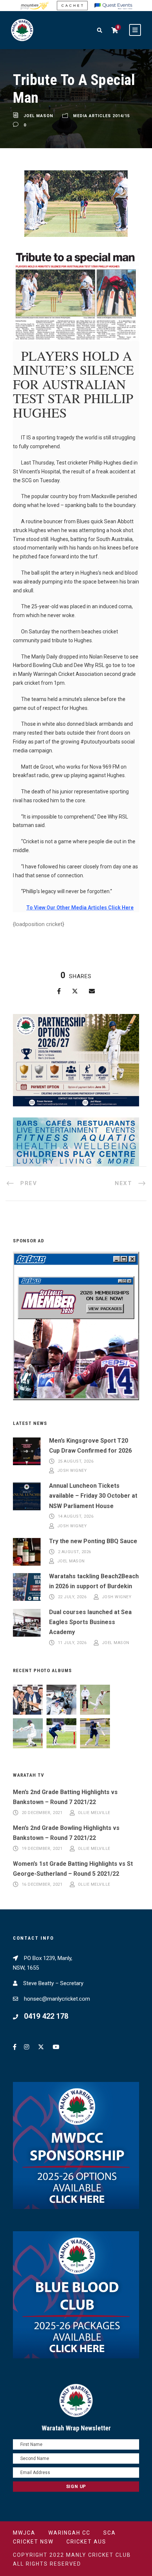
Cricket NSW (33, 2542)
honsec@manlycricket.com (57, 1999)
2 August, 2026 (75, 1552)
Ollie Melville (94, 1813)
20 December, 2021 (42, 1813)
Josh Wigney (72, 1471)
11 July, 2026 (72, 1643)
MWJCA (24, 2533)
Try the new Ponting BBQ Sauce (93, 1541)
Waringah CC (69, 2533)
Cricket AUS (86, 2542)
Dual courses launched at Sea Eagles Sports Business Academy (90, 1622)
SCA (110, 2533)
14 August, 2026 (76, 1517)
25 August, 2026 (76, 1461)
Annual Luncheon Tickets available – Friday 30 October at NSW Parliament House (93, 1496)
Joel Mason (38, 116)
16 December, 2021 (42, 1884)
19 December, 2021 (42, 1849)
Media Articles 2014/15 (101, 116)
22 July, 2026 (72, 1597)
